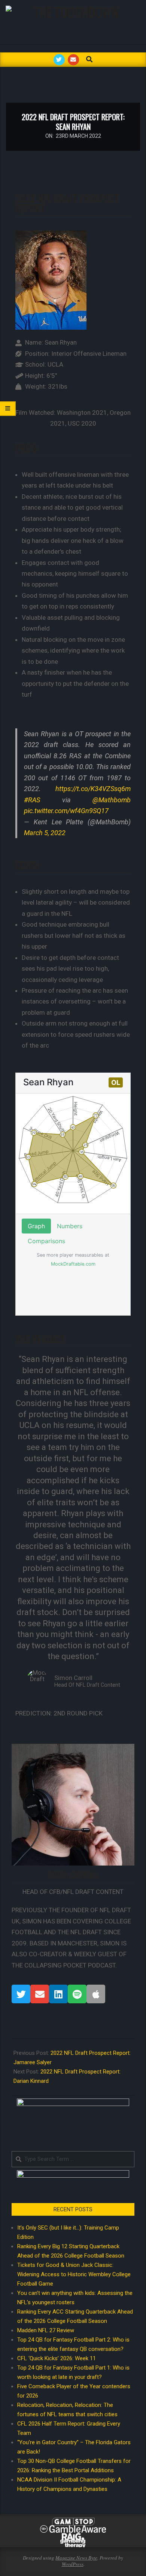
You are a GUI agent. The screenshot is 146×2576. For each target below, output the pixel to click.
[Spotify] (77, 1994)
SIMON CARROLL (73, 1875)
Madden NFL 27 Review (46, 2330)
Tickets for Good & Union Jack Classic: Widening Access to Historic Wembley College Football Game (74, 2274)
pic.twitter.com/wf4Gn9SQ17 (66, 811)
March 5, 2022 (45, 833)
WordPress (73, 2564)
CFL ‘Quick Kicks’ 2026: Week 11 (57, 2358)
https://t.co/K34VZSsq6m (93, 789)
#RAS (32, 800)
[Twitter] (21, 1994)
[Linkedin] (58, 1994)
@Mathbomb (112, 800)
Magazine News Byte (76, 2558)
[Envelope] (40, 1994)
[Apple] (96, 1994)
